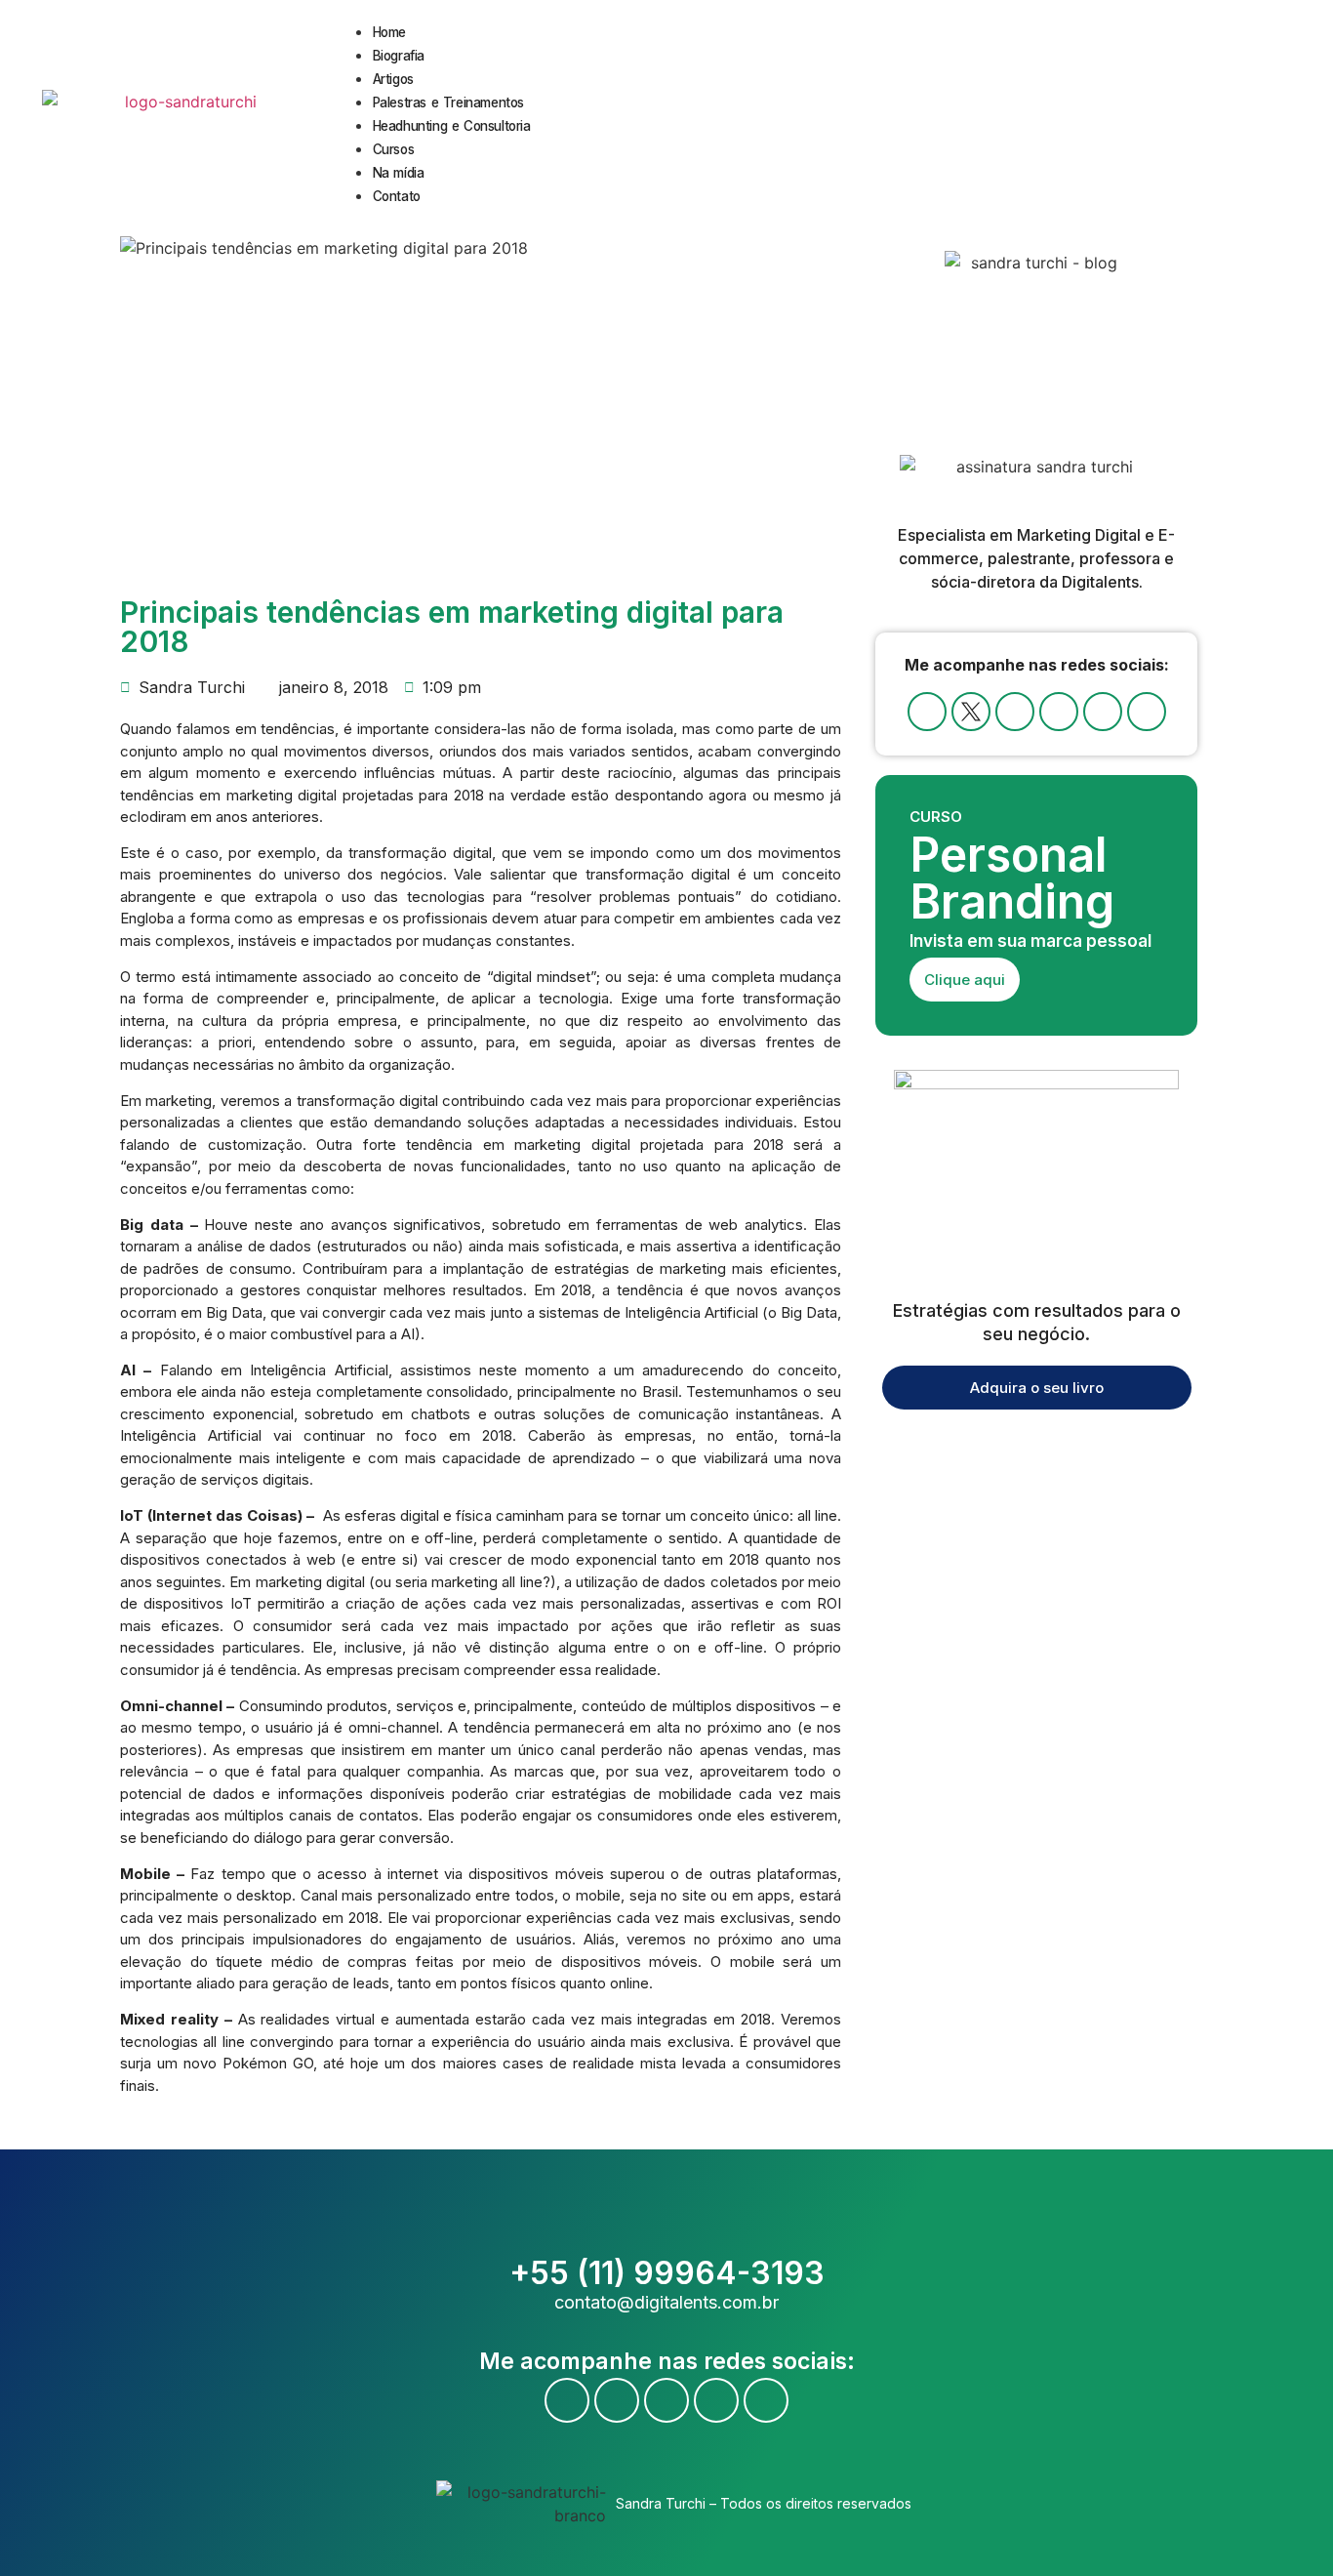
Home (389, 32)
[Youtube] (1015, 712)
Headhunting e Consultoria (452, 126)
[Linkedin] (1103, 712)
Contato (397, 196)
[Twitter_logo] (971, 712)
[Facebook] (927, 712)
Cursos (394, 149)
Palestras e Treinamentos (448, 102)
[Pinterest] (1147, 712)
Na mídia (399, 173)
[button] (1300, 114)
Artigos (393, 79)
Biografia (399, 56)
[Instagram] (1059, 712)
